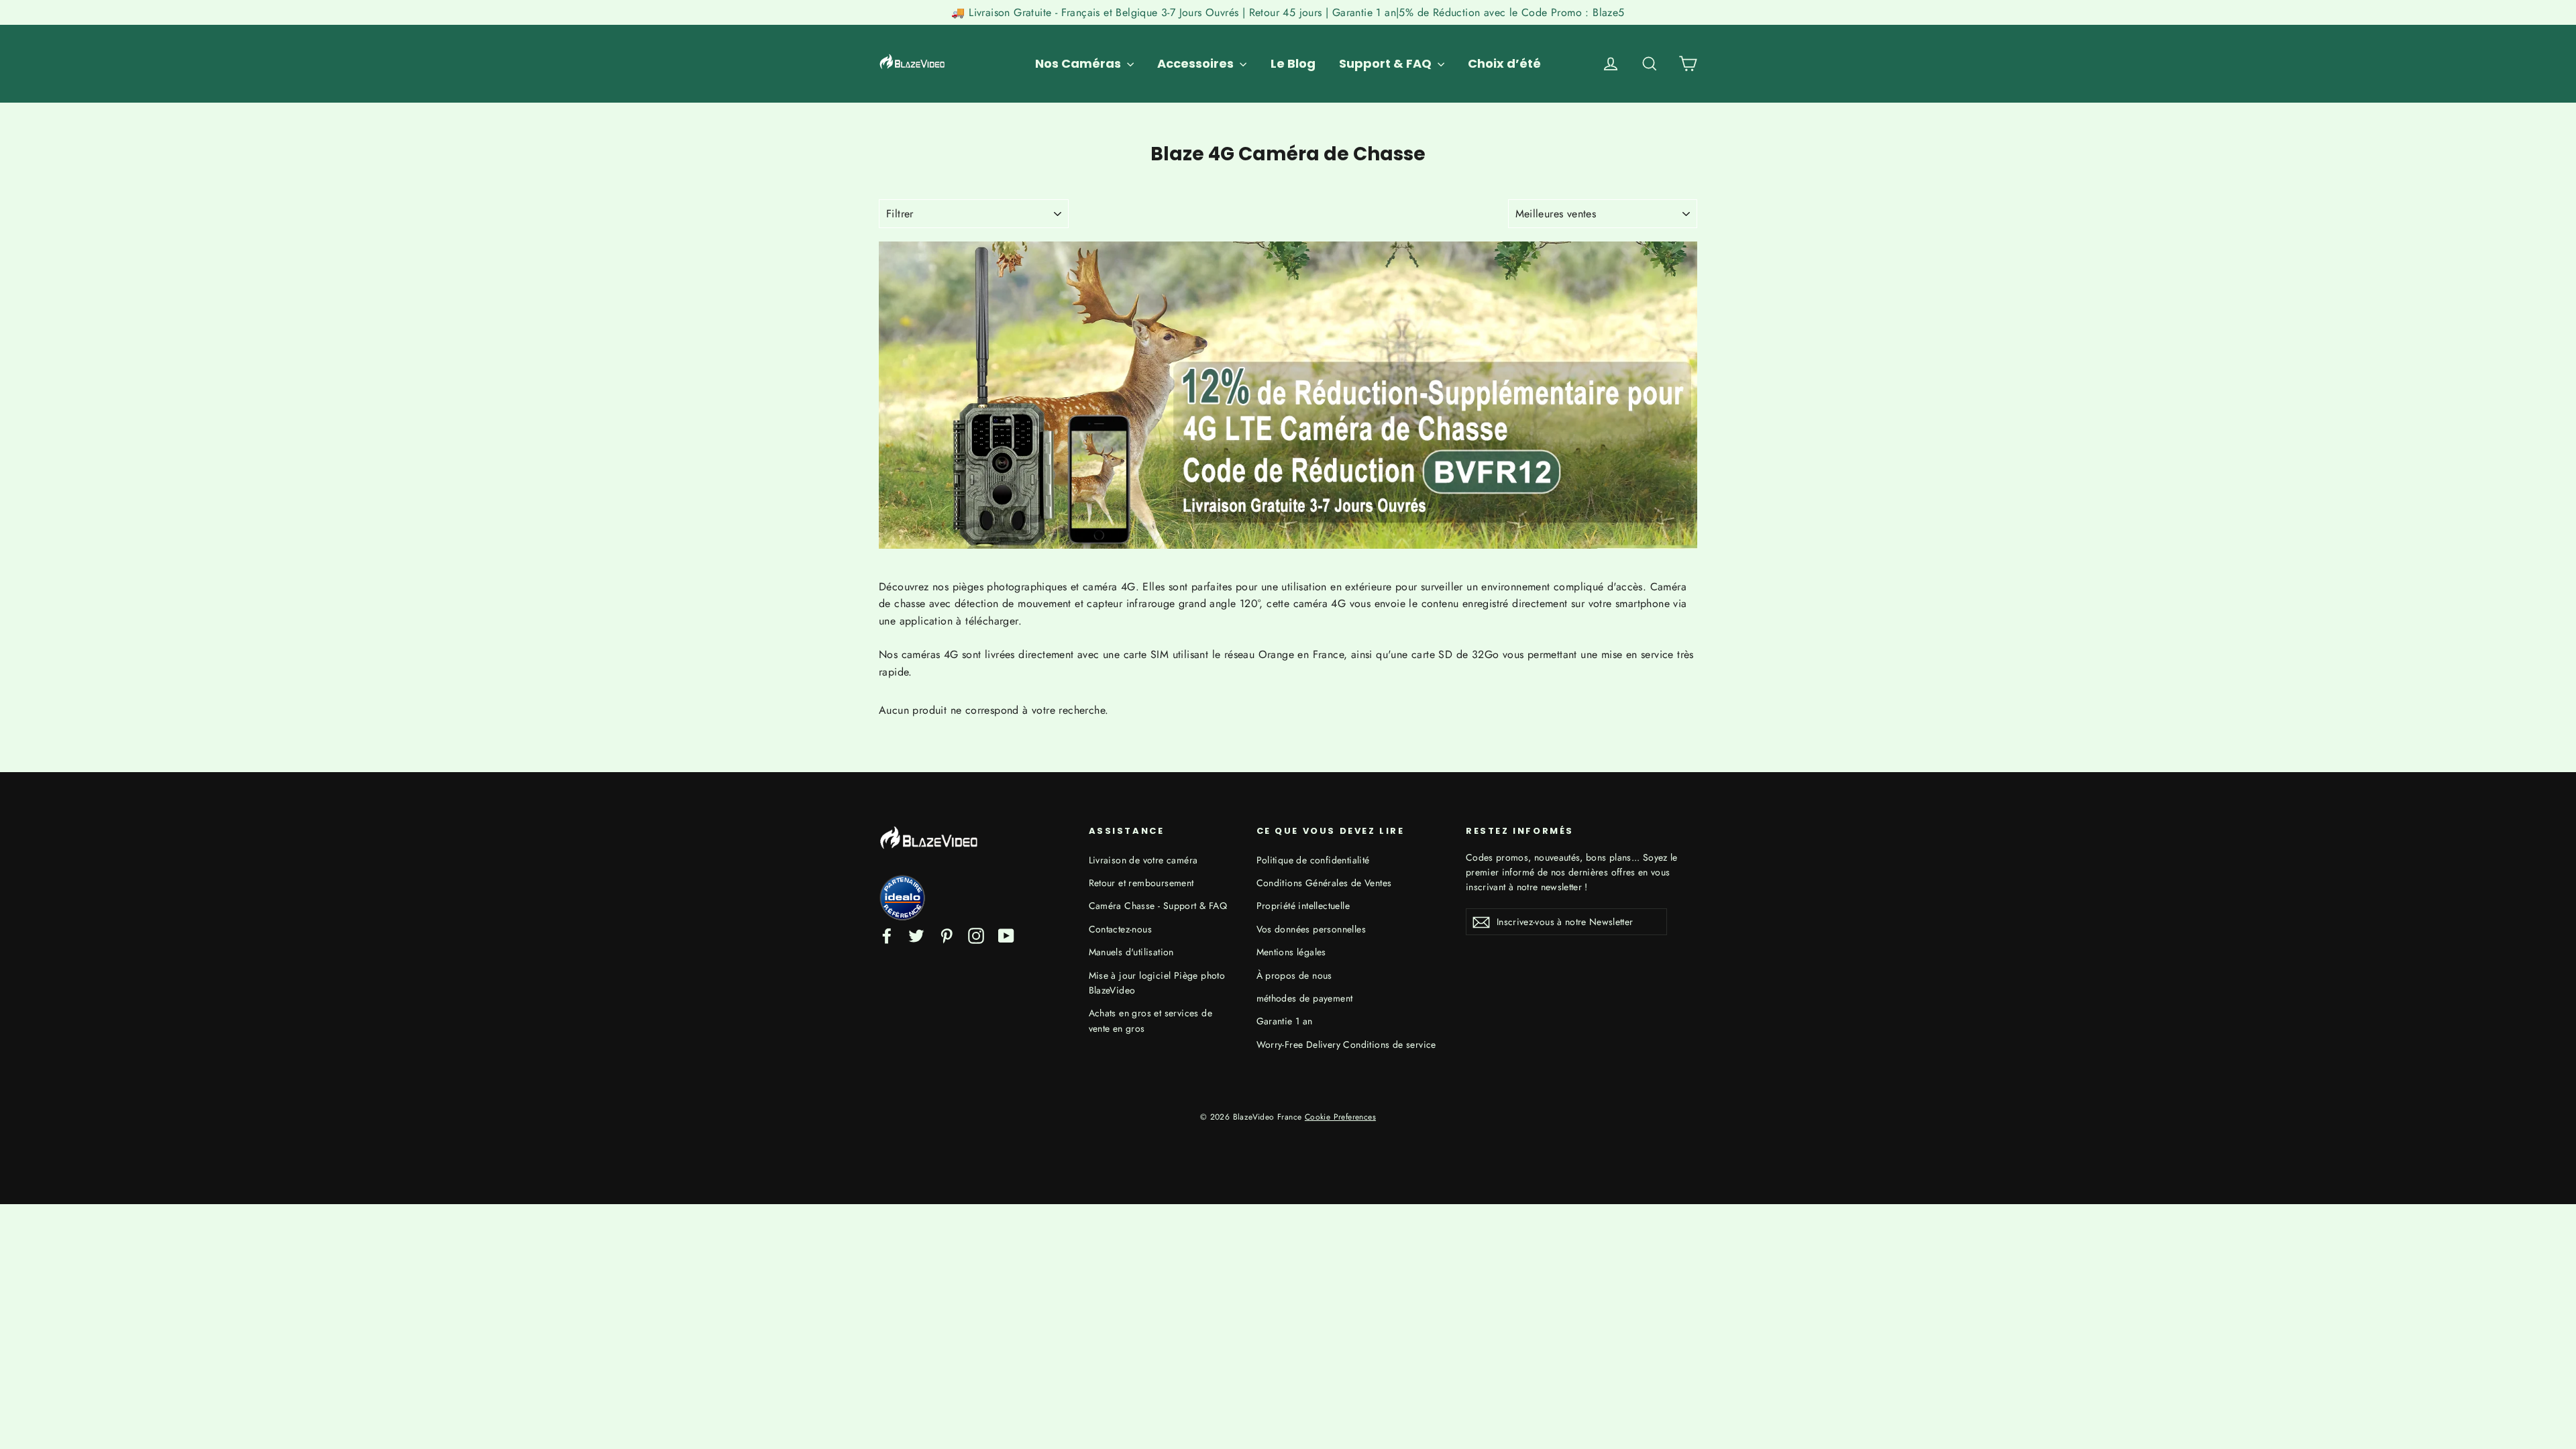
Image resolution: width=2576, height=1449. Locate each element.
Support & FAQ (1387, 63)
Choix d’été (1504, 63)
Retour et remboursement (1141, 883)
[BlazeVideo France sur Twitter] (916, 934)
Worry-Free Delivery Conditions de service (1346, 1044)
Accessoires (1197, 63)
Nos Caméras (1079, 63)
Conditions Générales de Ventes (1324, 883)
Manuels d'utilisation (1131, 952)
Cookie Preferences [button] (1340, 1117)
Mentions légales (1291, 952)
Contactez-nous (1121, 929)
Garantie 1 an (1285, 1021)
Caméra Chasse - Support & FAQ (1158, 906)
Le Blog (1293, 63)
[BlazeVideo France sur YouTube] (1006, 934)
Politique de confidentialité (1313, 860)
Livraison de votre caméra (1143, 860)
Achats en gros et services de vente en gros (1151, 1020)
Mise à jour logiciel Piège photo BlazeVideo (1157, 983)
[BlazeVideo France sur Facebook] (887, 934)
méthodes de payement (1305, 998)
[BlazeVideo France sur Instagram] (976, 934)
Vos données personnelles (1311, 929)
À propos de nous (1294, 975)
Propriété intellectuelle (1303, 906)
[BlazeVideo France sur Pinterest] (947, 934)
